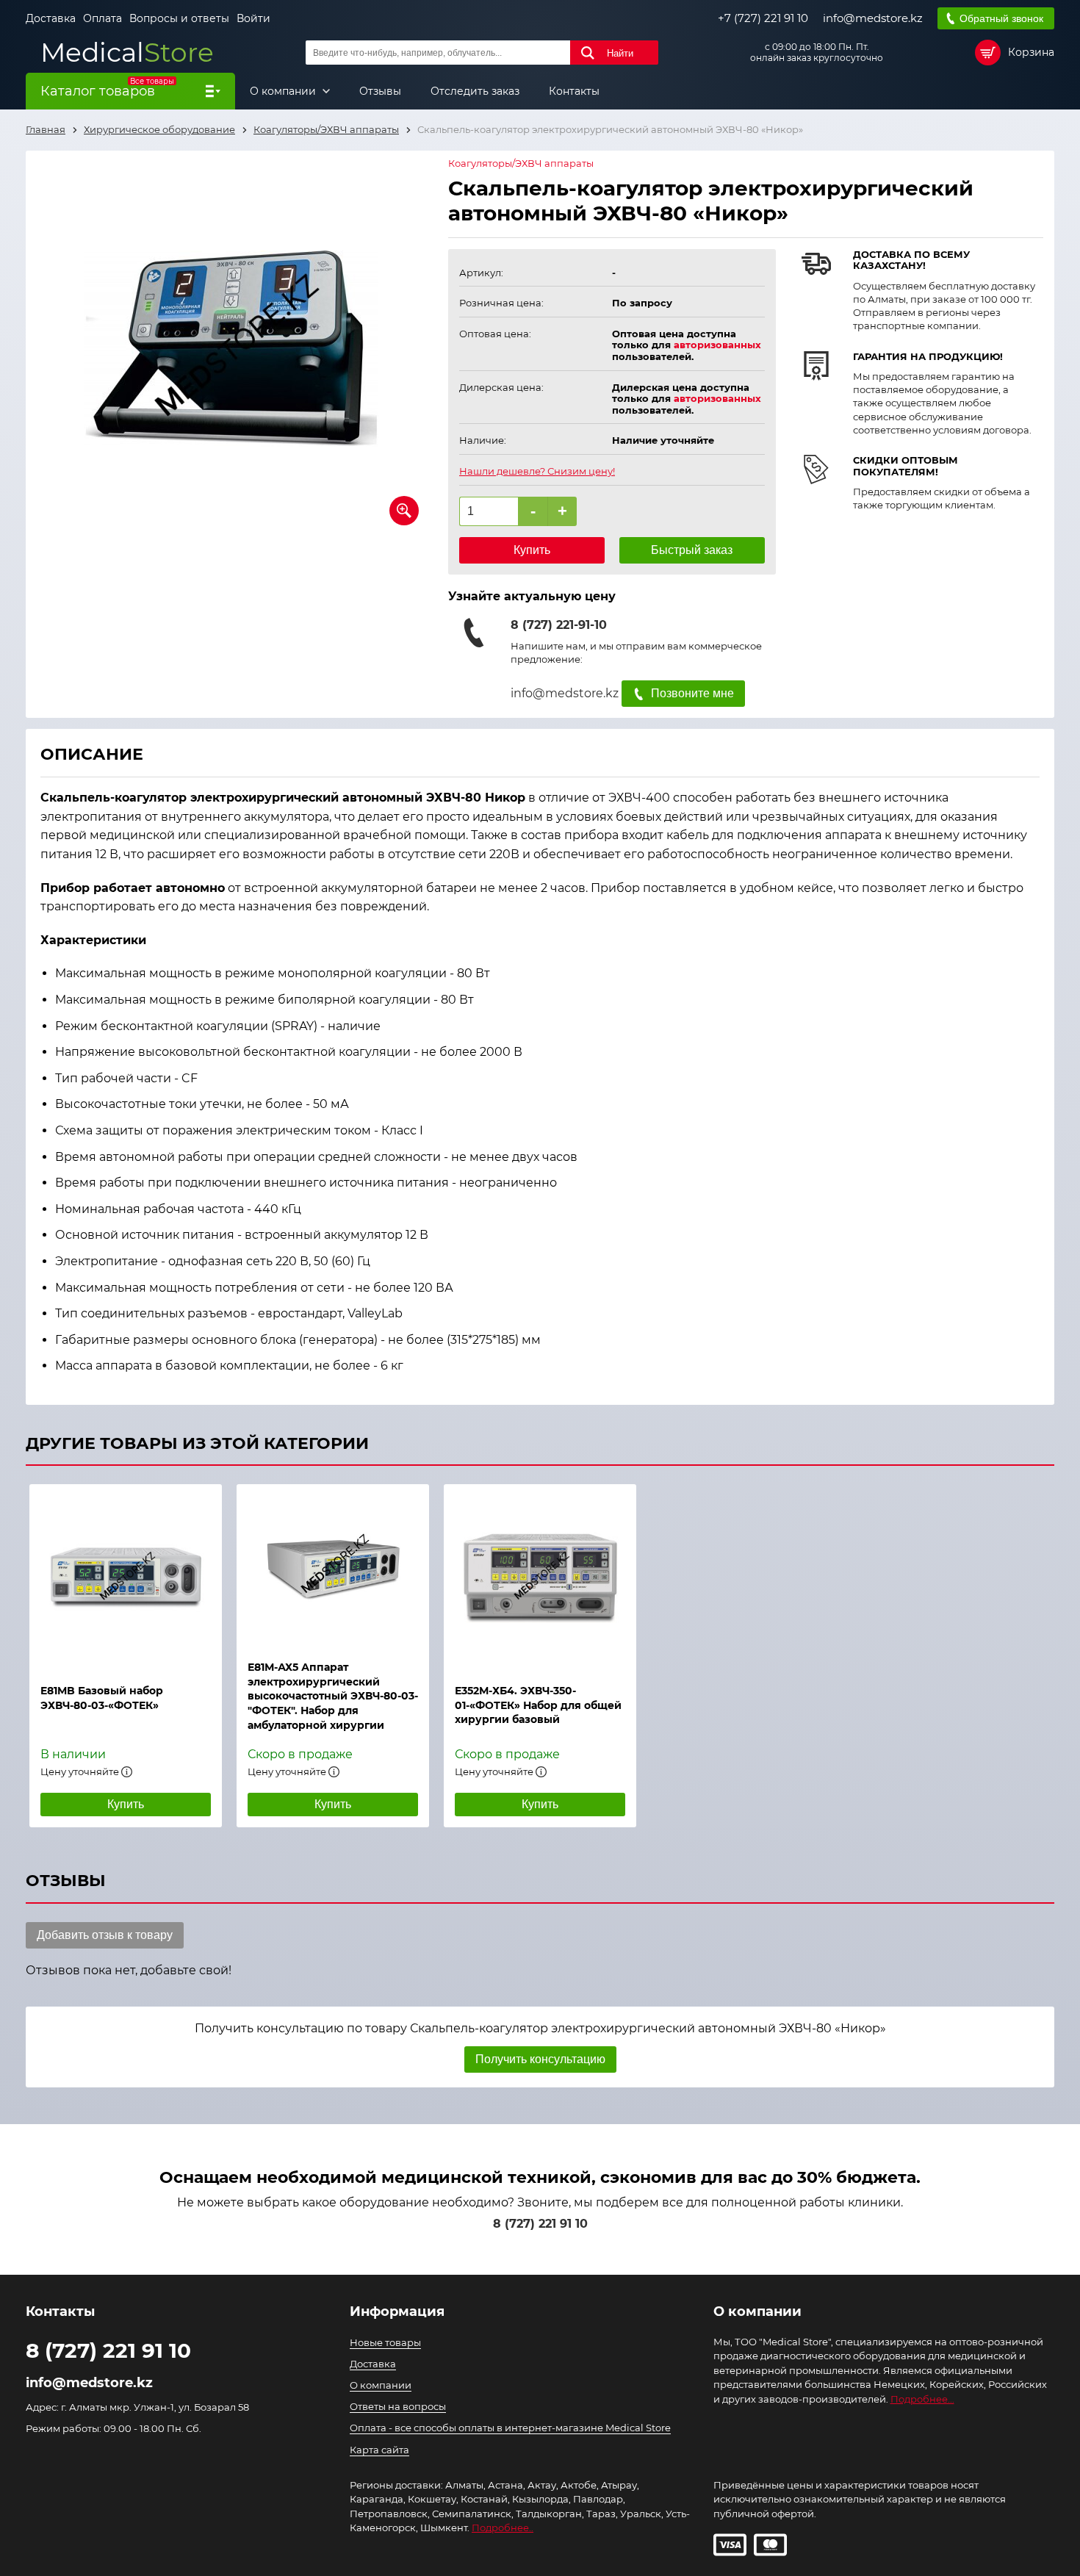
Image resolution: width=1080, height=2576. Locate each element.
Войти (253, 18)
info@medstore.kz (873, 18)
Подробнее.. (503, 2528)
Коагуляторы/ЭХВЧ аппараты (521, 163)
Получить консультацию (540, 2059)
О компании (284, 91)
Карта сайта (379, 2450)
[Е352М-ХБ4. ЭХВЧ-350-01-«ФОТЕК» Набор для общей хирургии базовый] (540, 1577)
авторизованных (717, 345)
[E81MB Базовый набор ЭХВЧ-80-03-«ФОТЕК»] (126, 1577)
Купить (532, 550)
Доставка (51, 18)
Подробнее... (922, 2399)
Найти (620, 53)
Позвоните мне (692, 693)
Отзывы (380, 91)
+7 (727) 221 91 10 (763, 18)
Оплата (102, 18)
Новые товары (385, 2342)
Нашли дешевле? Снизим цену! (537, 471)
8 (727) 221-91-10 (559, 625)
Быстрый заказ (692, 550)
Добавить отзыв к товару (105, 1935)
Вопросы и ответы (179, 18)
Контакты (574, 91)
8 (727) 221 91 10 (540, 2224)
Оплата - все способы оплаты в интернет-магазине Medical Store (510, 2428)
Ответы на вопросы (398, 2406)
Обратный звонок (1001, 18)
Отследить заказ (475, 91)
